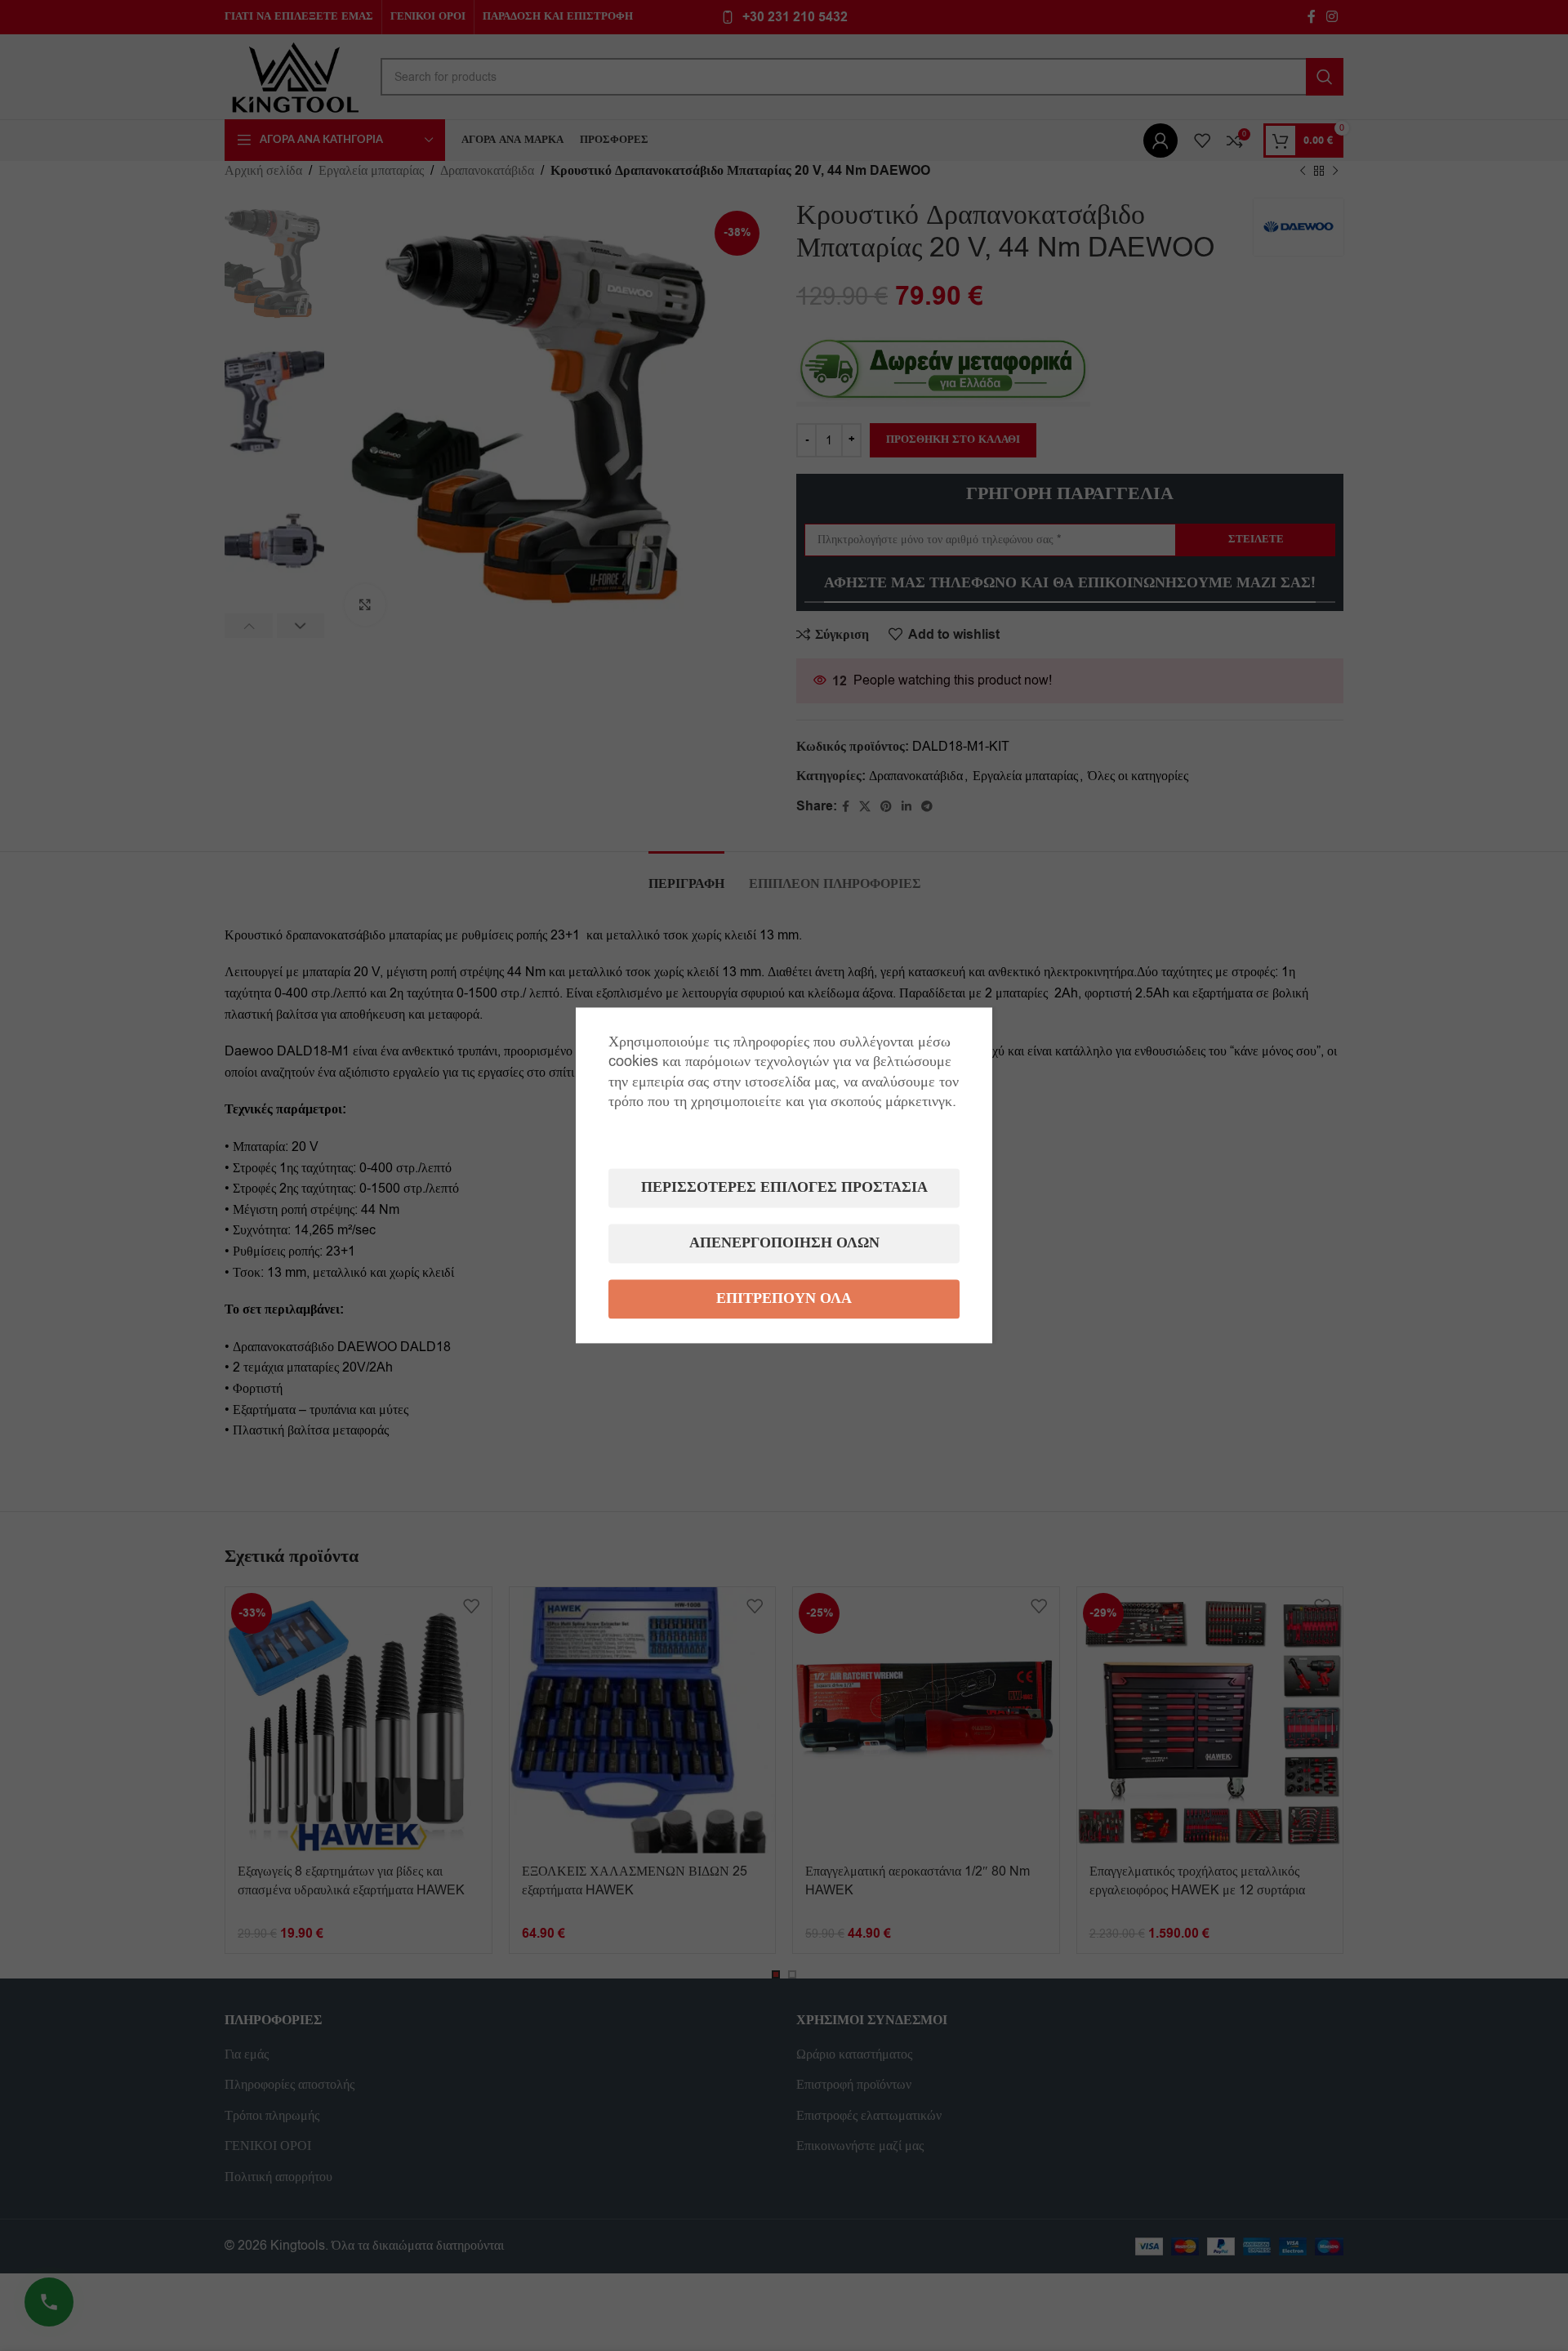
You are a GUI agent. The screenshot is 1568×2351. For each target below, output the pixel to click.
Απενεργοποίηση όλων (784, 1244)
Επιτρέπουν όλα (784, 1299)
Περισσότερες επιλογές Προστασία (784, 1188)
